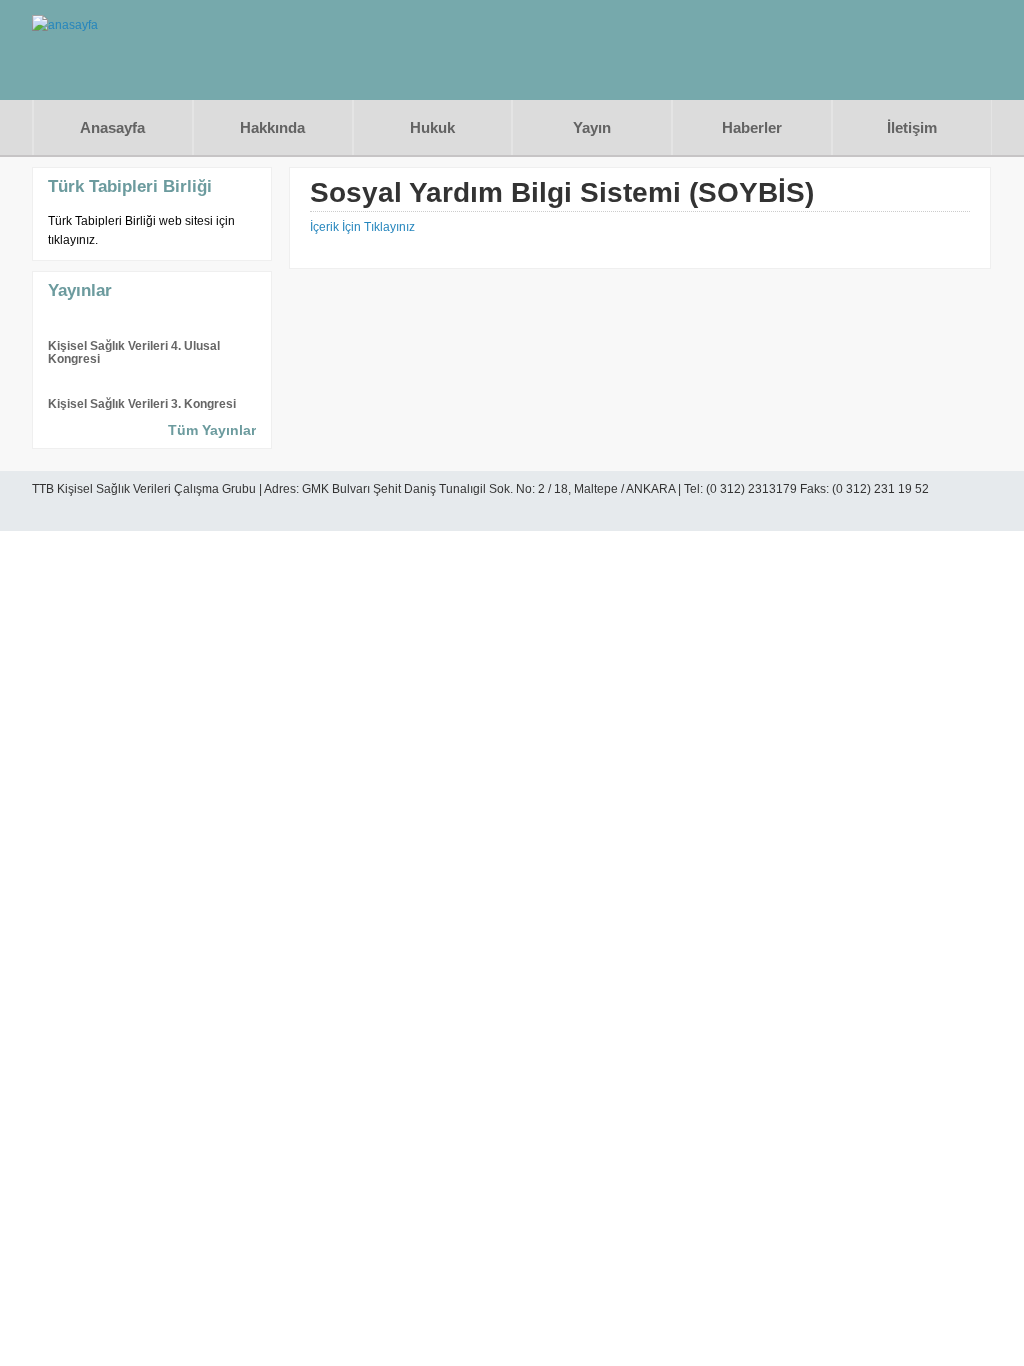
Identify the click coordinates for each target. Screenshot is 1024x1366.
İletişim (912, 127)
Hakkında (272, 127)
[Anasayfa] (65, 25)
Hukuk (432, 127)
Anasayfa (112, 127)
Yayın (592, 127)
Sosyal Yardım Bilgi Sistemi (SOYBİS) (562, 192)
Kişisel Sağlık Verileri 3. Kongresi (142, 404)
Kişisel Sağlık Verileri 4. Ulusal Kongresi (134, 352)
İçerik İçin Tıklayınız (362, 227)
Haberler (752, 127)
